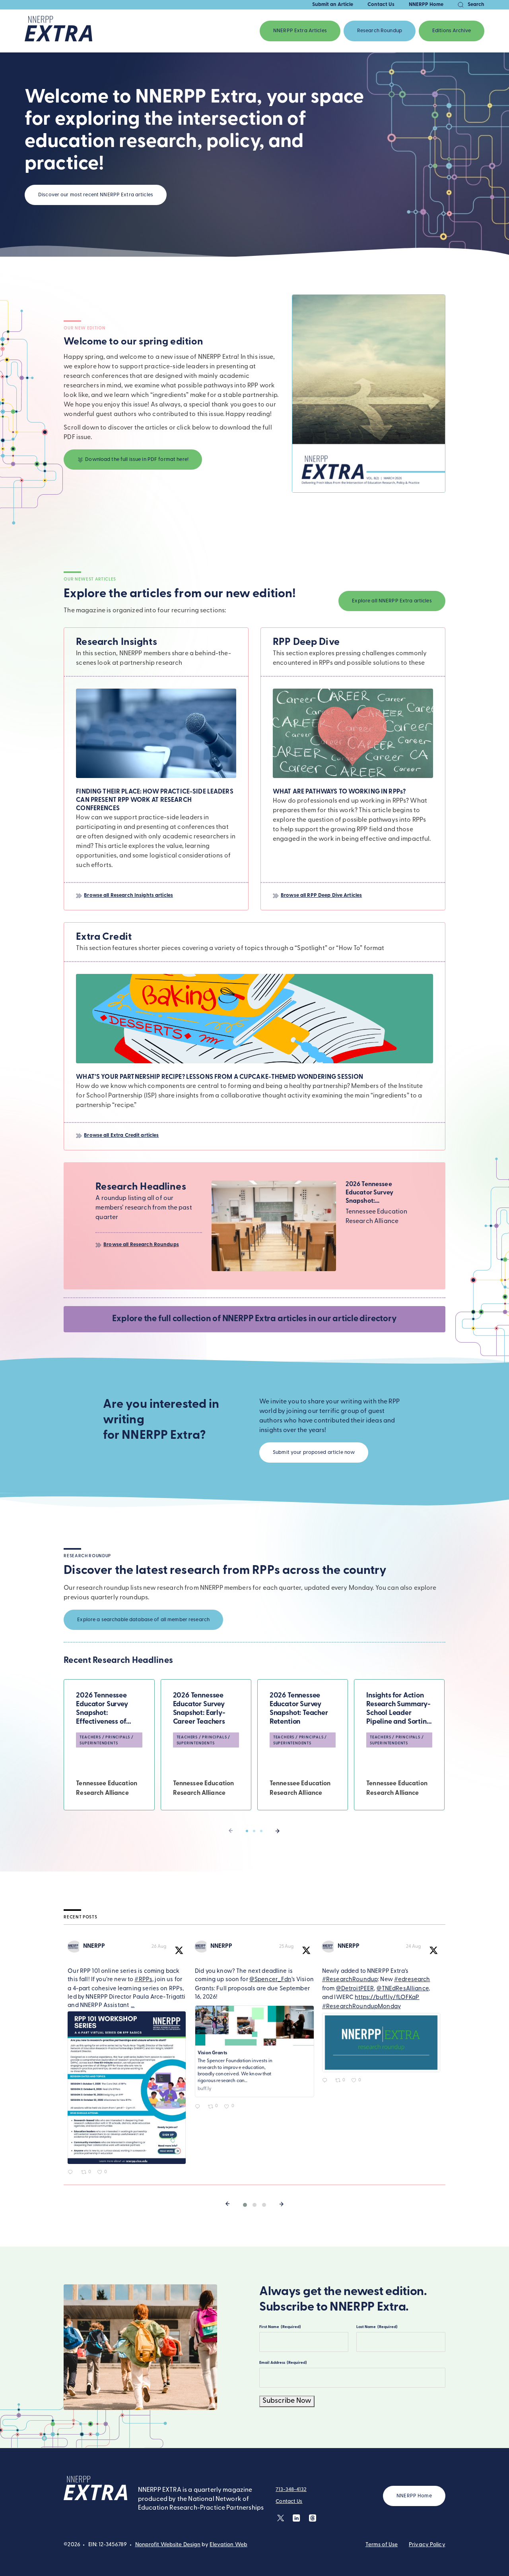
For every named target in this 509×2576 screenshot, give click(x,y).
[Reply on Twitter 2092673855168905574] (72, 2173)
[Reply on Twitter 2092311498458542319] (199, 2108)
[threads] (312, 2518)
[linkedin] (296, 2518)
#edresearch (412, 1980)
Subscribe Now (287, 2401)
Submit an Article (333, 5)
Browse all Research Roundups (141, 1245)
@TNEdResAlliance (403, 1989)
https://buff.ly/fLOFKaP (387, 1998)
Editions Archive (452, 31)
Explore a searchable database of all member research (143, 1620)
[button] (247, 1831)
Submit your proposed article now (314, 1453)
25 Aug (287, 1947)
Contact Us (381, 5)
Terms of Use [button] (382, 2545)
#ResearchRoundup (350, 1980)
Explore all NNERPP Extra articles (392, 601)
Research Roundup (380, 31)
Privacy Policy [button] (427, 2545)
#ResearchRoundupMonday (361, 2007)
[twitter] (281, 2518)
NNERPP (94, 1946)
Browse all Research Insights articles (128, 895)
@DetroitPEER (355, 1989)
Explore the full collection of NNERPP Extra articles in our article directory (254, 1319)
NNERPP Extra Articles (300, 31)
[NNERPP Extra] (58, 31)
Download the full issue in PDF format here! (137, 460)
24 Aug (414, 1947)
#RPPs (143, 1980)
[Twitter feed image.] (127, 2088)
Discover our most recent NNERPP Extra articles (96, 195)
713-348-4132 (291, 2490)
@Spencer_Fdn (270, 1980)
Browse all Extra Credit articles (121, 1135)
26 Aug (159, 1947)
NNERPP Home (426, 5)
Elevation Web (228, 2545)
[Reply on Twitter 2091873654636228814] (327, 2082)
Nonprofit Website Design (168, 2545)
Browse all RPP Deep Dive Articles (321, 895)
